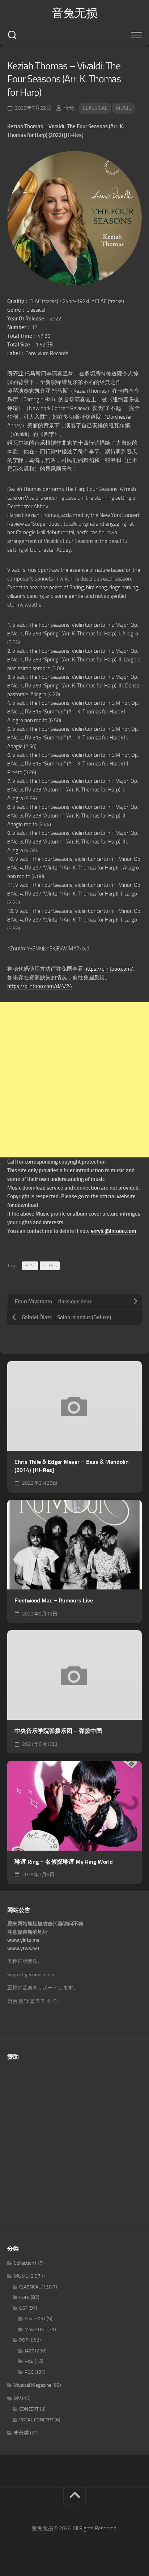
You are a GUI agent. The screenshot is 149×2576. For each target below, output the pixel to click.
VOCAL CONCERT (36, 2420)
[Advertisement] (74, 1080)
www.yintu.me (23, 1940)
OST (23, 2308)
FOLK (24, 2297)
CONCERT (29, 2409)
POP (24, 2340)
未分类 (21, 2433)
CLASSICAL (95, 108)
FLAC (30, 1266)
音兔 (69, 108)
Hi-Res (50, 1266)
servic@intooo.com (114, 1231)
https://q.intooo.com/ (109, 969)
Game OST (35, 2319)
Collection (24, 2263)
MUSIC (124, 108)
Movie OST (35, 2329)
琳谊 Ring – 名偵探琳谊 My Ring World (64, 1862)
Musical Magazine (33, 2385)
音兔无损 (74, 13)
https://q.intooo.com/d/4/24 (40, 986)
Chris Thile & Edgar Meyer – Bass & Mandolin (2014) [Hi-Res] (72, 1466)
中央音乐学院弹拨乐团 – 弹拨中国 (58, 1731)
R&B (29, 2361)
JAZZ (29, 2351)
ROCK (30, 2372)
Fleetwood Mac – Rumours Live (54, 1600)
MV (17, 2398)
